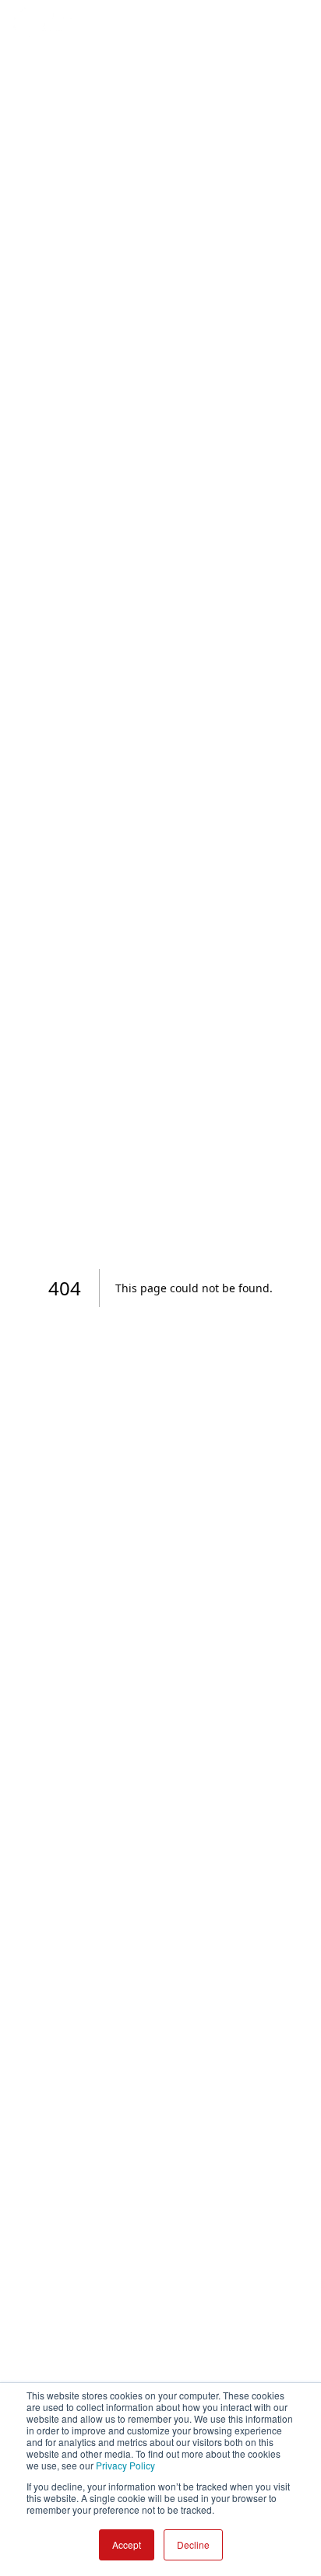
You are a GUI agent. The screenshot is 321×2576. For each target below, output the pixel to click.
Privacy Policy (125, 2465)
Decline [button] (193, 2544)
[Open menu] (293, 22)
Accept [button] (127, 2544)
